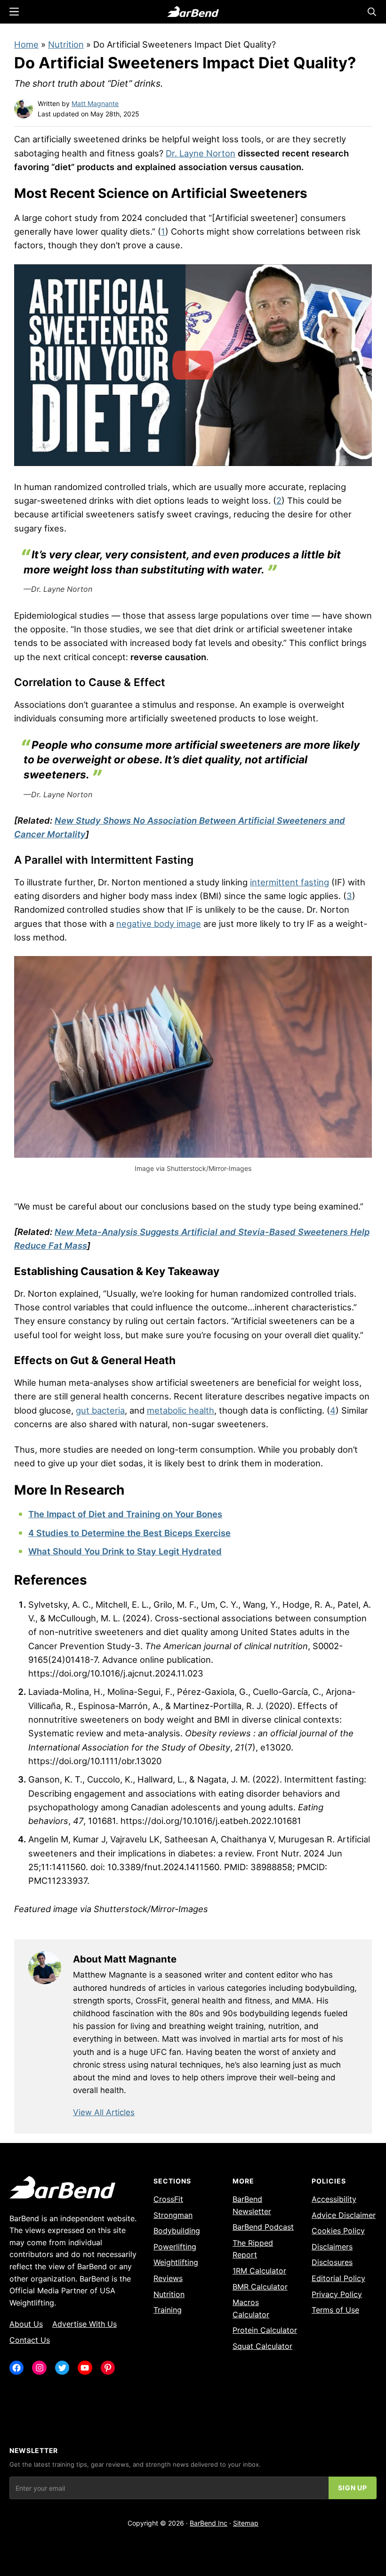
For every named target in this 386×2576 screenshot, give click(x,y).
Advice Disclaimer (344, 2215)
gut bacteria (100, 1410)
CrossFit (168, 2199)
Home (26, 44)
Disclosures (332, 2262)
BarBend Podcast (263, 2227)
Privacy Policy (337, 2294)
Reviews (168, 2278)
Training (168, 2310)
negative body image (159, 924)
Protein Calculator (265, 2330)
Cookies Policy (338, 2231)
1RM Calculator (259, 2271)
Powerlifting (175, 2247)
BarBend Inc (209, 2523)
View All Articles (104, 2112)
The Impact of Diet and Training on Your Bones (125, 1514)
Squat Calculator (262, 2346)
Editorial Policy (338, 2278)
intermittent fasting (289, 882)
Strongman (173, 2215)
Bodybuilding (177, 2231)
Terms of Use (335, 2310)
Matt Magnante (95, 103)
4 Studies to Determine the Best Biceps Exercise (129, 1533)
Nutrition (66, 44)
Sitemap (246, 2523)
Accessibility (334, 2199)
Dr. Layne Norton (201, 153)
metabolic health (181, 1410)
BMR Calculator (260, 2287)
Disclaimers (332, 2247)
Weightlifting (176, 2262)
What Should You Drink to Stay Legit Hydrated (125, 1551)
